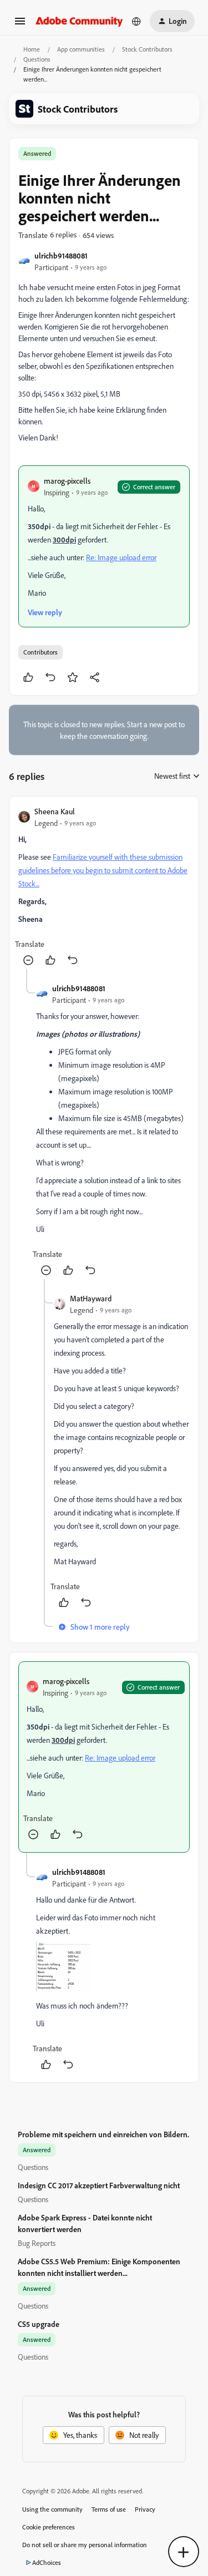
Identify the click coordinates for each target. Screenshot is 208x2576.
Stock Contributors (147, 49)
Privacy (145, 2509)
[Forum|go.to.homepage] (79, 21)
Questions (37, 59)
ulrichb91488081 (61, 255)
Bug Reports (37, 2243)
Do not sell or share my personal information (85, 2545)
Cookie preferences (49, 2527)
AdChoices (47, 2562)
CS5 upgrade (39, 2324)
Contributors (40, 652)
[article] (104, 887)
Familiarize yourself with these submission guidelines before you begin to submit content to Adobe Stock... (103, 870)
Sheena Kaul (55, 811)
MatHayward (91, 1298)
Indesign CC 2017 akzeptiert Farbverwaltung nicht (99, 2185)
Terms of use (109, 2509)
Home (32, 49)
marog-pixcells (67, 481)
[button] (20, 25)
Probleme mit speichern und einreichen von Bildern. (103, 2134)
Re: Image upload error (121, 557)
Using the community (52, 2509)
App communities (81, 49)
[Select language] (136, 21)
